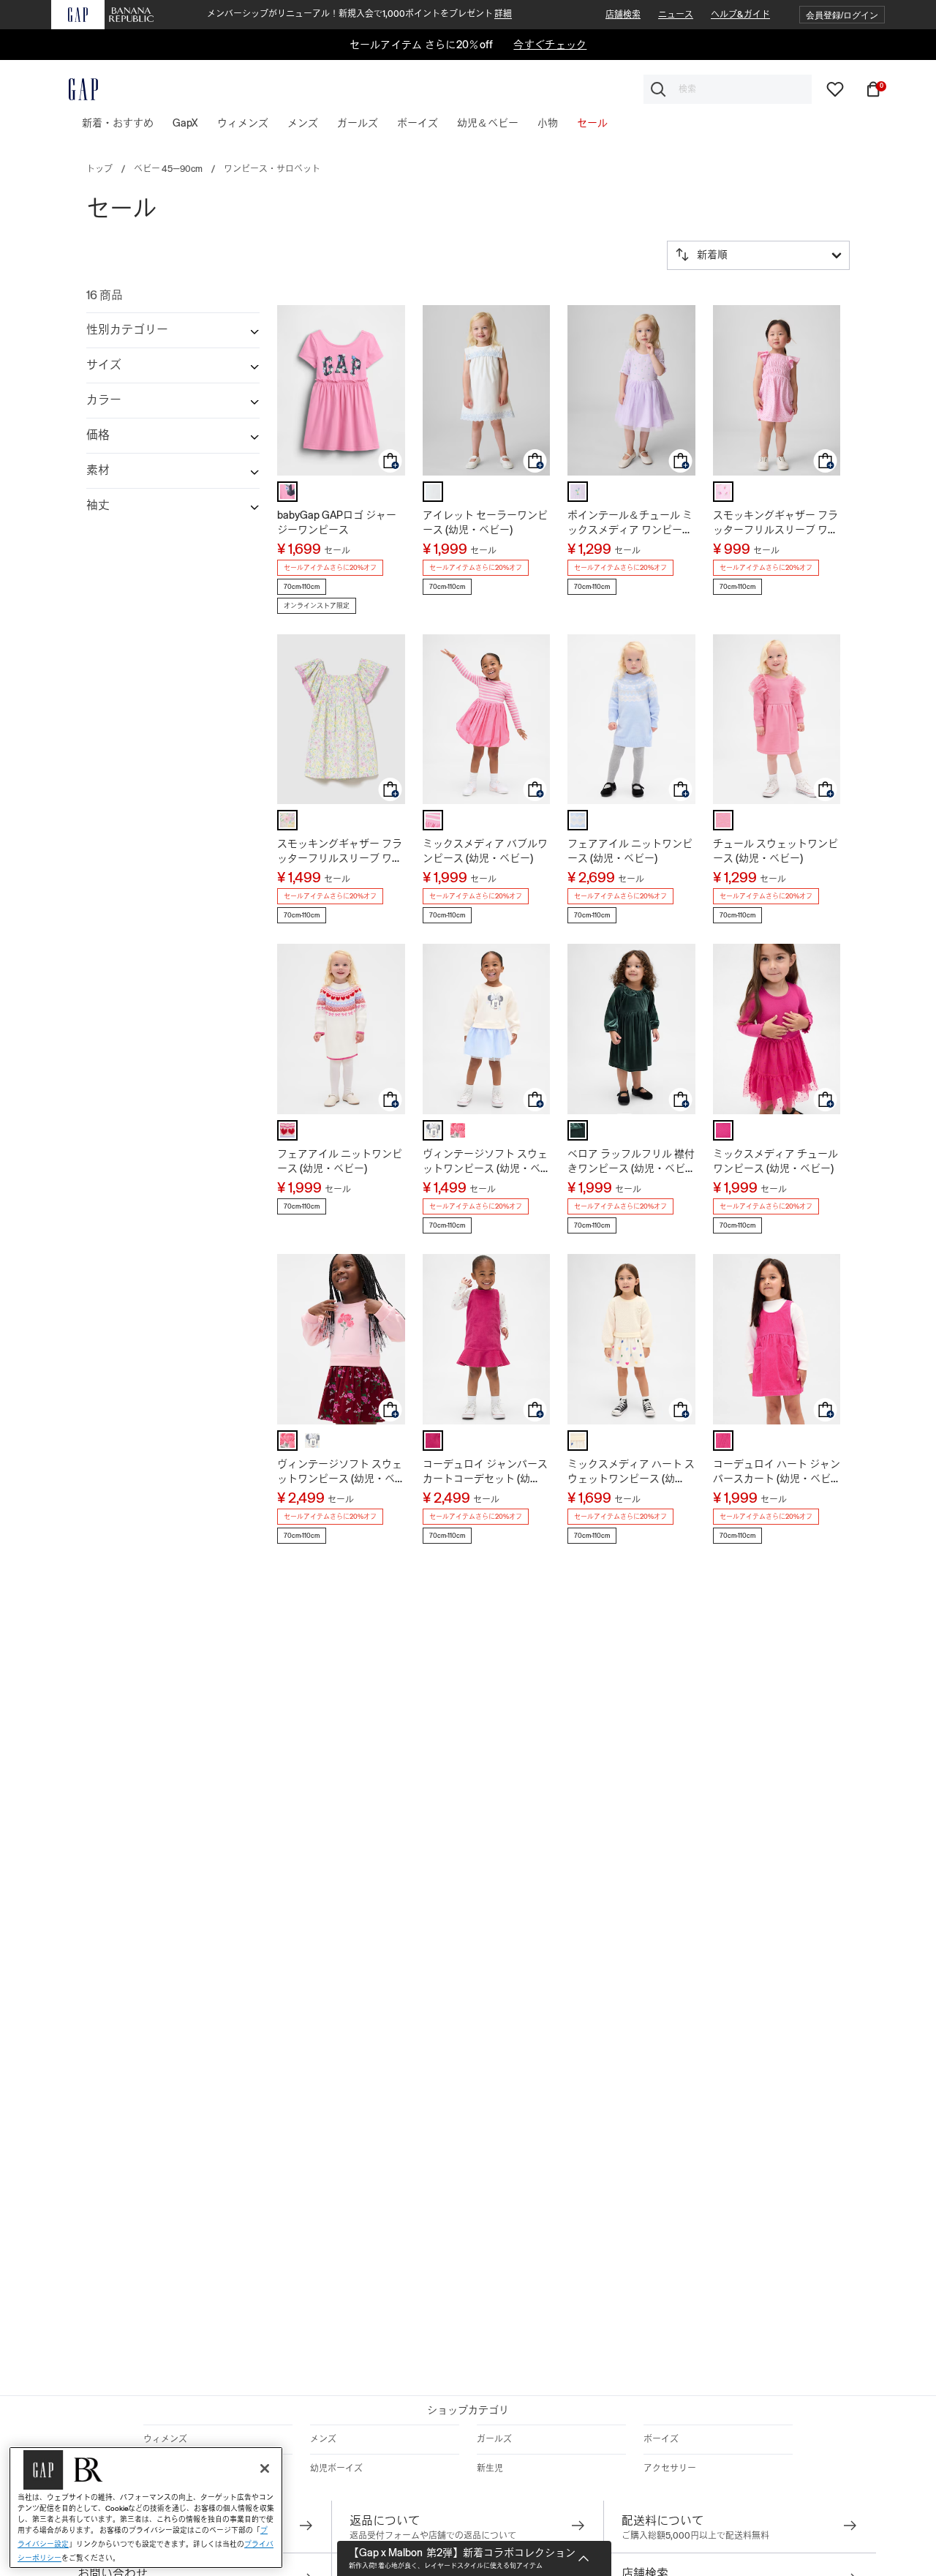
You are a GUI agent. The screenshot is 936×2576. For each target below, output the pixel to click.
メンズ (323, 2439)
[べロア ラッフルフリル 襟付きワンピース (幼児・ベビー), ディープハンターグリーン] (578, 1130)
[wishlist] (835, 89)
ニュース (676, 15)
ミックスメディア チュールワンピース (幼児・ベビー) (775, 1161)
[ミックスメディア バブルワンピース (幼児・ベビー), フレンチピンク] (433, 820)
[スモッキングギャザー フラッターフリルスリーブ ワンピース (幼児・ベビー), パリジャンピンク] (723, 492)
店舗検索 (623, 15)
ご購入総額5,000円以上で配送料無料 (695, 2536)
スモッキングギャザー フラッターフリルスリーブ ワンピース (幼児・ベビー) (775, 523)
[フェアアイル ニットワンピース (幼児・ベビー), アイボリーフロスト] (287, 1130)
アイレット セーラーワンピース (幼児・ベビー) (485, 522)
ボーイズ (661, 2439)
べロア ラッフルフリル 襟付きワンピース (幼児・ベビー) (631, 1162)
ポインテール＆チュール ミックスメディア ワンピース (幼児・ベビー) (630, 523)
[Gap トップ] (75, 89)
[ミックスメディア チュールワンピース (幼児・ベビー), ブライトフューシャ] (723, 1130)
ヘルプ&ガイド (740, 15)
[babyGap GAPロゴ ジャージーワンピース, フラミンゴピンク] (287, 492)
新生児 (490, 2468)
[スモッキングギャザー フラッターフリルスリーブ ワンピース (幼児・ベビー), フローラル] (287, 820)
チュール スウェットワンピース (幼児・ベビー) (775, 851)
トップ (99, 169)
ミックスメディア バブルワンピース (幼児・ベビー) (485, 851)
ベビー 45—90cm (168, 169)
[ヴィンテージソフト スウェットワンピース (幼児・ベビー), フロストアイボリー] (433, 1130)
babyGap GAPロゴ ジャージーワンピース (337, 522)
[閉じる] (265, 2468)
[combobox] (728, 89)
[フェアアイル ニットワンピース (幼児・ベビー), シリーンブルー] (578, 820)
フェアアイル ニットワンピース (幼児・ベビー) (630, 851)
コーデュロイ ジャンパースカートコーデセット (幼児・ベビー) (485, 1472)
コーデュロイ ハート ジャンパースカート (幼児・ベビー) (777, 1472)
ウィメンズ (165, 2439)
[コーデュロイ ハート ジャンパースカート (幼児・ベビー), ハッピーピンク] (723, 1441)
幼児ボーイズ (336, 2468)
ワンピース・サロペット (272, 169)
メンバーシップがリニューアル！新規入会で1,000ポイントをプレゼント (359, 14)
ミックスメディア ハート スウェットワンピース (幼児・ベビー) (631, 1472)
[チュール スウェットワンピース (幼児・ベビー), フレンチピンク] (723, 820)
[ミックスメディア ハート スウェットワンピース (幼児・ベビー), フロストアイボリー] (578, 1441)
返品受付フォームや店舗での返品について (433, 2536)
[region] (146, 2508)
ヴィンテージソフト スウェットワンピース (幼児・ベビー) (485, 1162)
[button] (842, 15)
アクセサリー (670, 2468)
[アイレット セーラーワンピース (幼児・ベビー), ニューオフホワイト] (433, 492)
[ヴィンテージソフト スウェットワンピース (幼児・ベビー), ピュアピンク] (458, 1130)
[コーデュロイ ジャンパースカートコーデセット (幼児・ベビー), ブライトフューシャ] (433, 1441)
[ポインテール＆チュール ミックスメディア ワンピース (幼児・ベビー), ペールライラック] (578, 492)
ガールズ (494, 2439)
